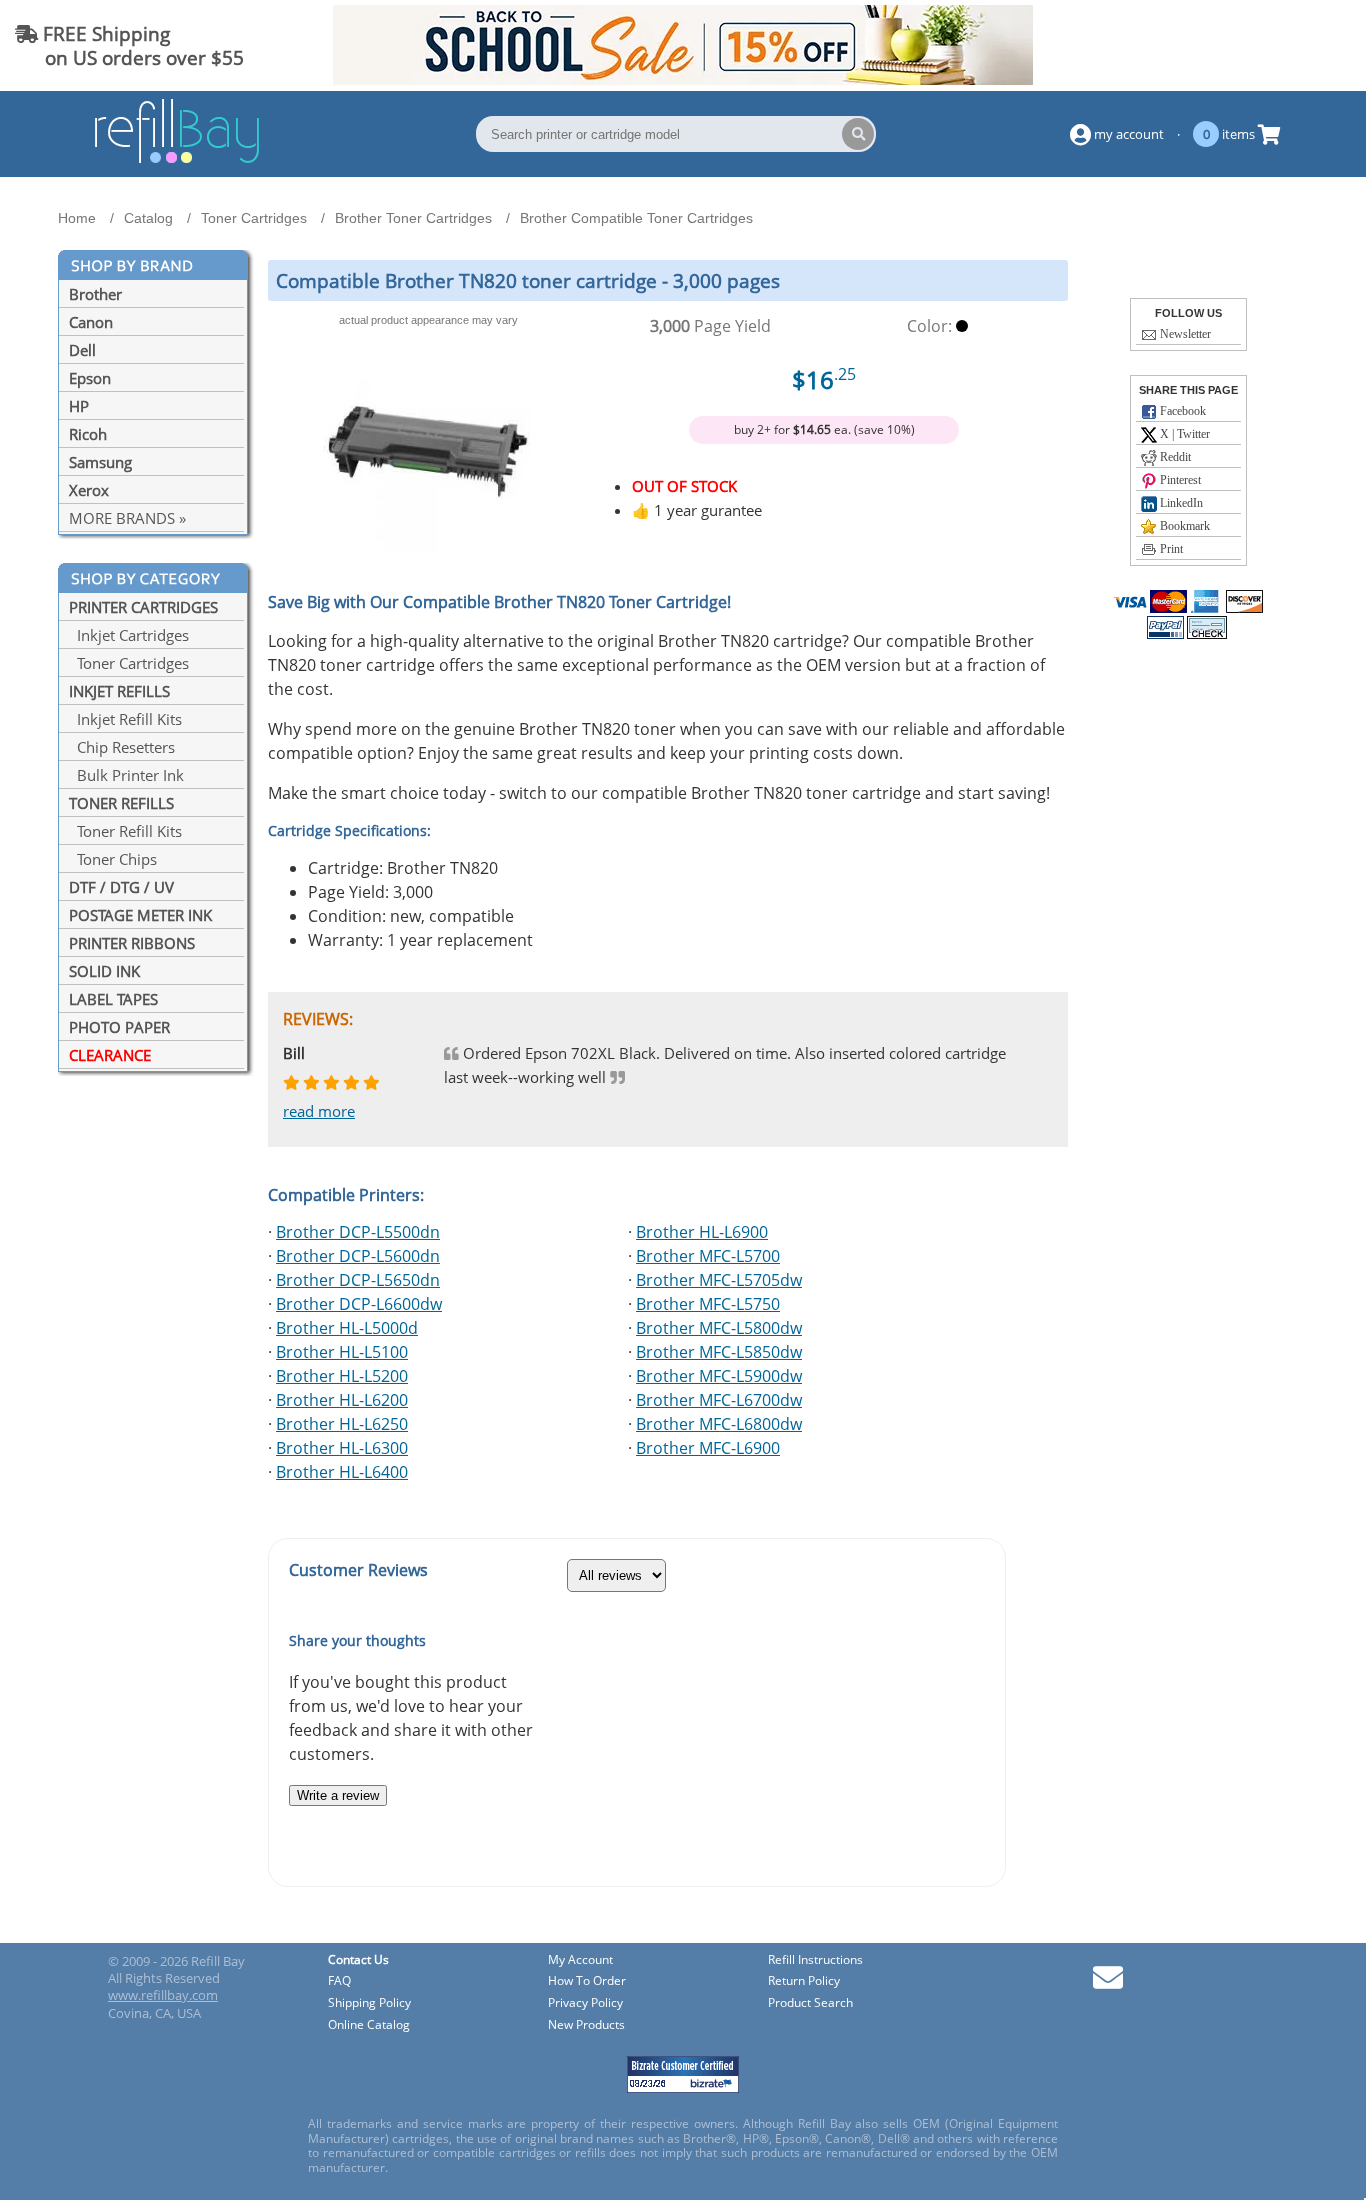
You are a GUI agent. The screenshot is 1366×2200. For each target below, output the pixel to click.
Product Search (810, 2003)
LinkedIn (1180, 503)
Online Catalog (369, 2025)
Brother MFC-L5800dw (719, 1328)
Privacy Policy (585, 2003)
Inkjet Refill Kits (125, 719)
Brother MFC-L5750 (708, 1304)
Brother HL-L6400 (342, 1472)
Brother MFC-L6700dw (719, 1400)
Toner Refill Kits (125, 831)
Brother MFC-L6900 (708, 1448)
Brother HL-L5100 (342, 1352)
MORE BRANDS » (127, 518)
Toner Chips (113, 859)
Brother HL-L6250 (342, 1424)
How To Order (587, 1981)
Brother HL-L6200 (342, 1400)
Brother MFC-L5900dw (719, 1376)
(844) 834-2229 (1279, 45)
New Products (586, 2025)
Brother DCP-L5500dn (358, 1232)
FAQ (339, 1981)
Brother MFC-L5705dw (719, 1280)
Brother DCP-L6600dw (359, 1304)
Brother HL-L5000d (347, 1328)
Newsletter (1184, 334)
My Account (580, 1960)
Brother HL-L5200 (342, 1376)
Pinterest (1179, 480)
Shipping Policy (369, 2003)
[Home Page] (177, 160)
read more (319, 1111)
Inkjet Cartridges (129, 635)
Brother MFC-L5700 (708, 1256)
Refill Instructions (815, 1960)
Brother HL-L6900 (702, 1232)
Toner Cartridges (129, 663)
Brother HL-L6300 (342, 1448)
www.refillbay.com (163, 1995)
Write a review (338, 1795)
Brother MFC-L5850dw (719, 1352)
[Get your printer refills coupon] (683, 79)
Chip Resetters (122, 747)
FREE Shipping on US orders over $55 (129, 45)
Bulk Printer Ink (126, 775)
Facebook (1181, 411)
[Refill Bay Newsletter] (1108, 1984)
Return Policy (804, 1981)
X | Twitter (1183, 434)
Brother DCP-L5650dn (358, 1280)
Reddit (1174, 457)
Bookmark (1183, 526)
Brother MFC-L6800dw (719, 1424)
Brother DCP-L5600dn (358, 1256)
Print (1170, 549)
